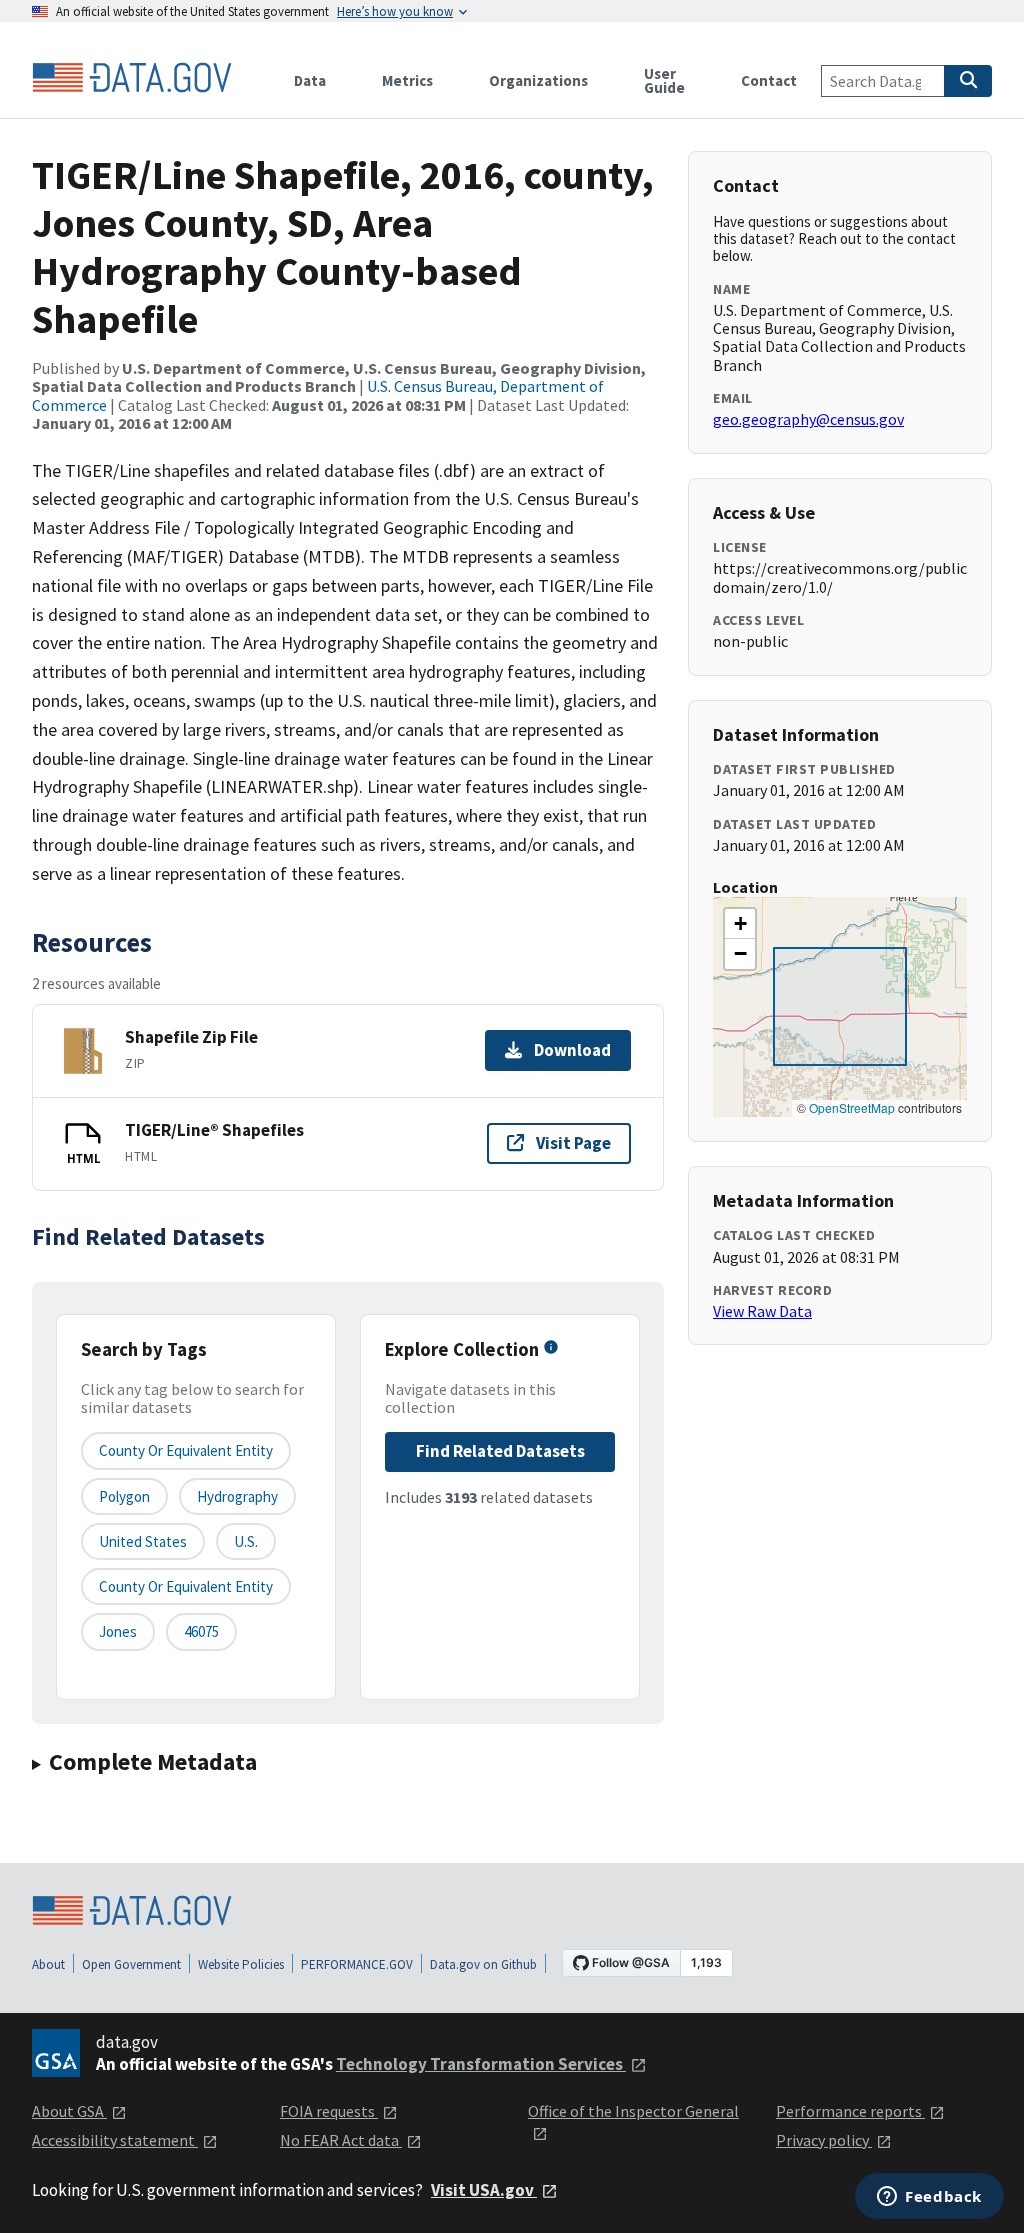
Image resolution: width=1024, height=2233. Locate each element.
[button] (740, 924)
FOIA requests (329, 2111)
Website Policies (241, 1964)
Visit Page (573, 1143)
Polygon (124, 1496)
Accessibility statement (115, 2140)
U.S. (246, 1541)
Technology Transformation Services (481, 2064)
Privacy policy (824, 2140)
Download (572, 1050)
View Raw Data (762, 1311)
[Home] (132, 78)
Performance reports (850, 2111)
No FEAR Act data (341, 2140)
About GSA (69, 2111)
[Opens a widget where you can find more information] (929, 2198)
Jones (118, 1631)
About (48, 1964)
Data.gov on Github (483, 1964)
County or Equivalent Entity (186, 1586)
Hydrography (237, 1496)
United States (143, 1541)
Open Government (131, 1964)
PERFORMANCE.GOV (357, 1964)
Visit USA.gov (484, 2190)
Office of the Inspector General (633, 2111)
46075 (201, 1631)
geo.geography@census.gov (808, 419)
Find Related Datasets (500, 1451)
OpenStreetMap (852, 1107)
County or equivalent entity (186, 1450)
